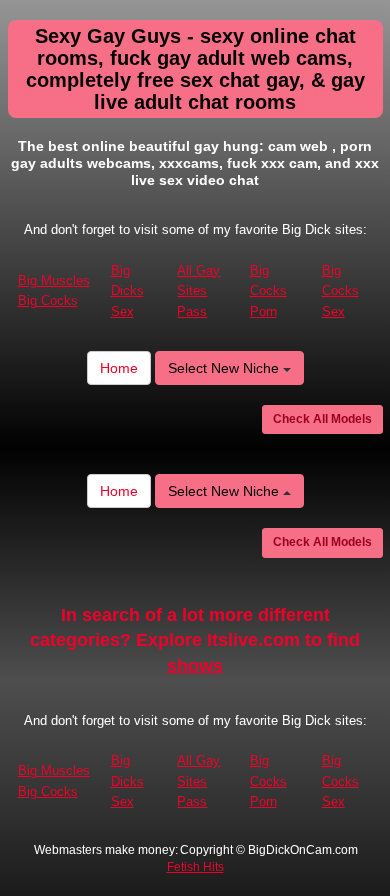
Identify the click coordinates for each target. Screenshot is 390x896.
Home (119, 368)
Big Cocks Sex (340, 291)
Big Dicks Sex (127, 291)
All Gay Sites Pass (198, 291)
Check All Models (322, 419)
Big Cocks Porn (268, 291)
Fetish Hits (195, 867)
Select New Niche (225, 368)
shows (195, 666)
